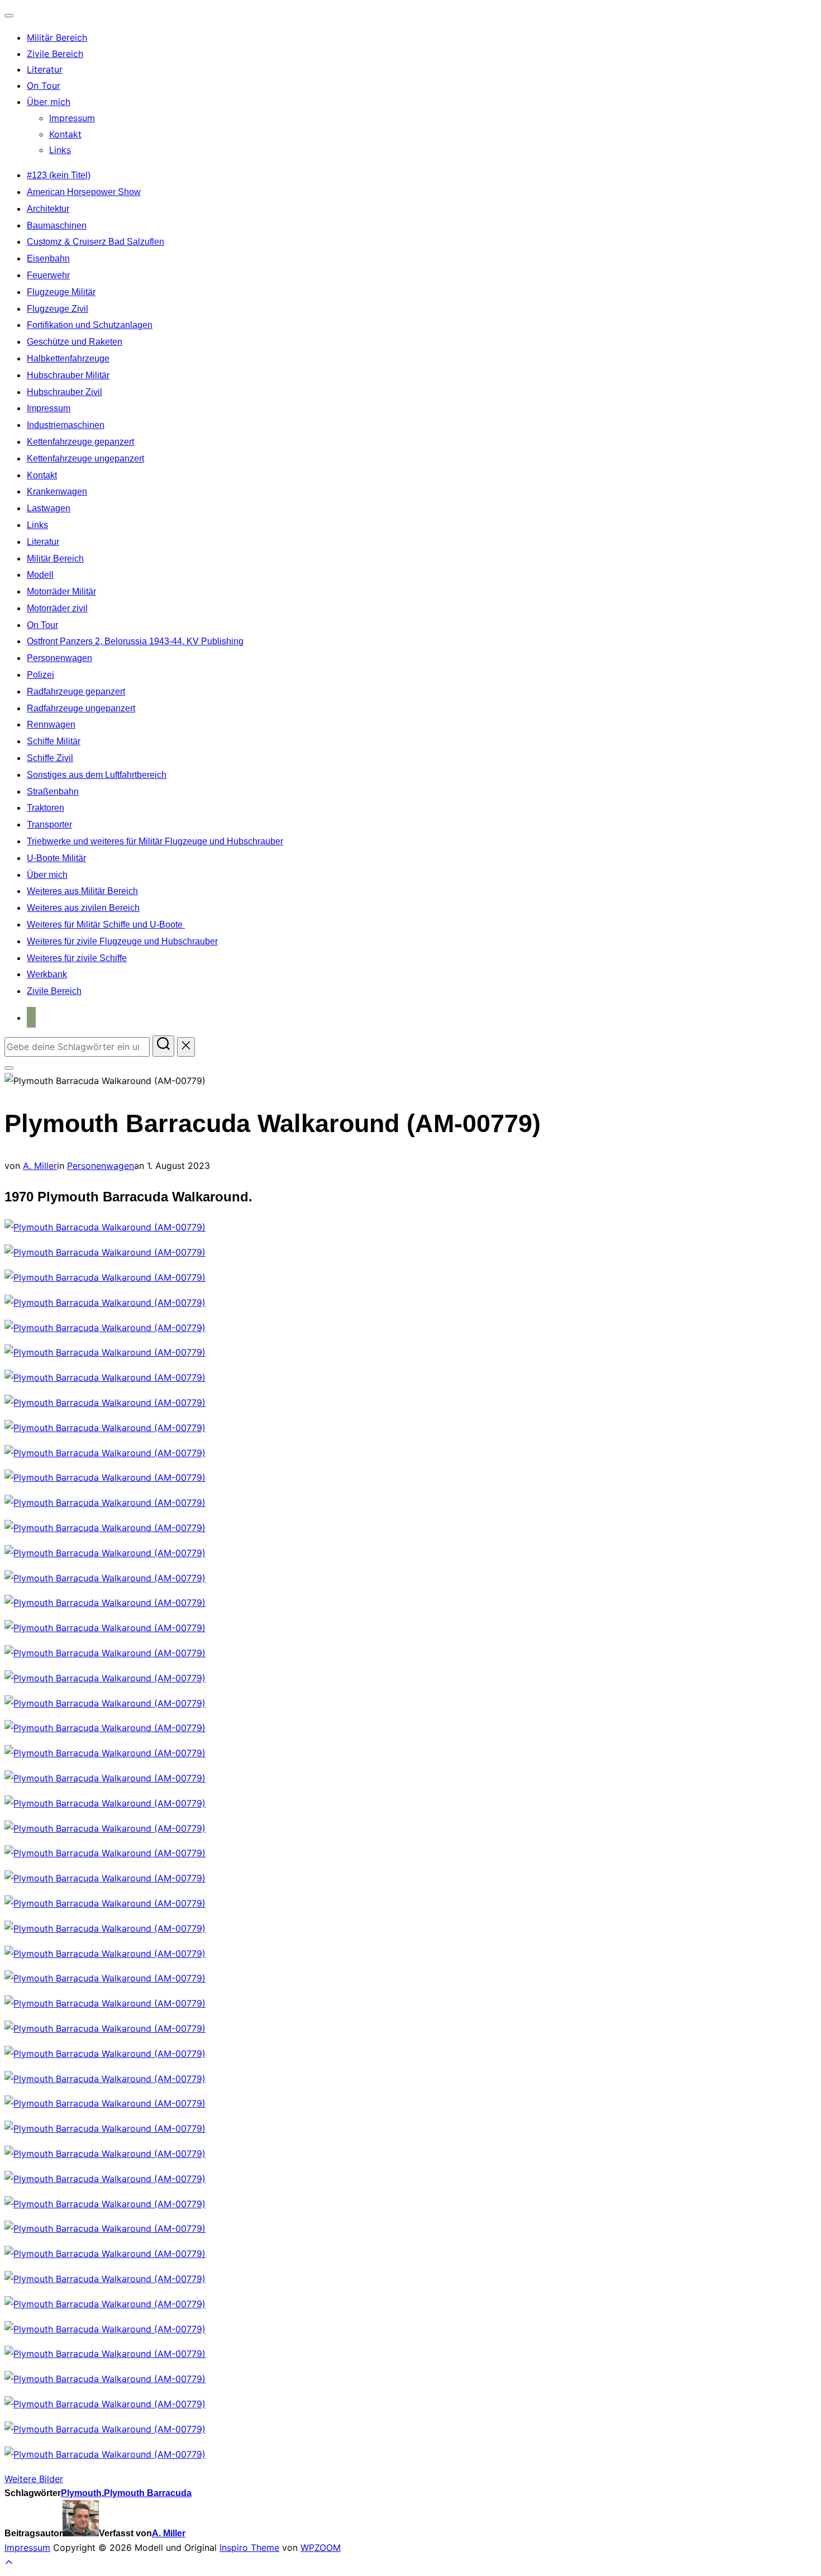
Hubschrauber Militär (68, 375)
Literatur (45, 69)
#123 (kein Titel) (59, 175)
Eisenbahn (48, 258)
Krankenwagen (57, 491)
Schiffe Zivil (50, 758)
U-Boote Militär (56, 858)
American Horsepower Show (84, 192)
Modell (40, 575)
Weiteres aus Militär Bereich (82, 891)
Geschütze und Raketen (75, 342)
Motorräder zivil (57, 608)
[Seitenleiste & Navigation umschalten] (9, 1068)
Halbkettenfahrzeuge (68, 358)
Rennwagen (51, 724)
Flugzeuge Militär (61, 292)
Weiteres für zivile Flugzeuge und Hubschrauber (122, 941)
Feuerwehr (48, 275)
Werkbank (47, 974)
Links (60, 150)
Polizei (40, 675)
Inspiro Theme (249, 2548)
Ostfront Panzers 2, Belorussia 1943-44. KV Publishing (135, 641)
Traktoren (46, 808)
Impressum (72, 118)
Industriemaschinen (66, 425)
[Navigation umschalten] (9, 16)
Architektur (48, 209)
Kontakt (65, 134)
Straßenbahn (53, 792)
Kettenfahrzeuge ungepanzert (85, 458)
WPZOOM (321, 2548)
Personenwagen (59, 658)
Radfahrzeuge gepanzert (76, 691)
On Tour (44, 85)
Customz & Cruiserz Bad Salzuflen (96, 242)
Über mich (49, 102)
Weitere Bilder (34, 2479)
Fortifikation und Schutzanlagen (90, 325)
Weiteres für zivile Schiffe (77, 958)
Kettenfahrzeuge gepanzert (80, 442)
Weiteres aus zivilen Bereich (83, 908)
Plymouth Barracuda (148, 2493)
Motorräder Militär (61, 591)
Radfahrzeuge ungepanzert (81, 708)
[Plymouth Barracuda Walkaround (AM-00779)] (105, 1227)
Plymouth (81, 2493)
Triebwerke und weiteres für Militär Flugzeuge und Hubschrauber (155, 841)
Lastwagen (49, 508)
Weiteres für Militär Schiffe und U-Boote (106, 925)
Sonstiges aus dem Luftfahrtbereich (97, 775)
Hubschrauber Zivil (65, 392)
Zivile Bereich (55, 54)
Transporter (49, 824)
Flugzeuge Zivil (58, 309)
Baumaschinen (57, 225)
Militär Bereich (57, 37)
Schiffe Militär (54, 741)
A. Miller (40, 1166)
